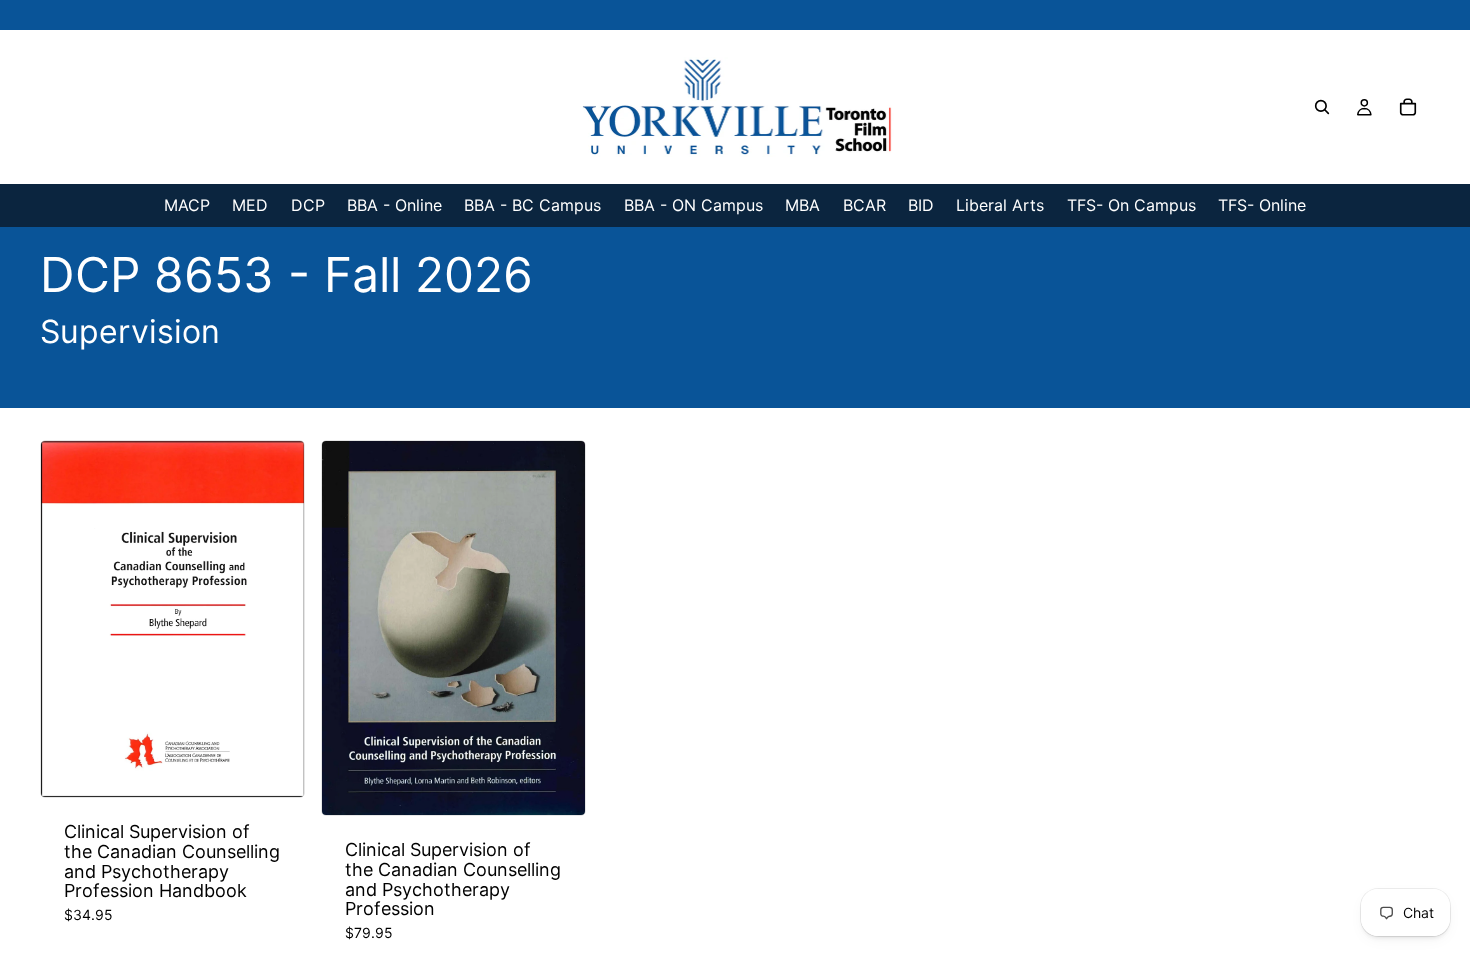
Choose (290, 765)
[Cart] (1408, 107)
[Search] (1322, 107)
